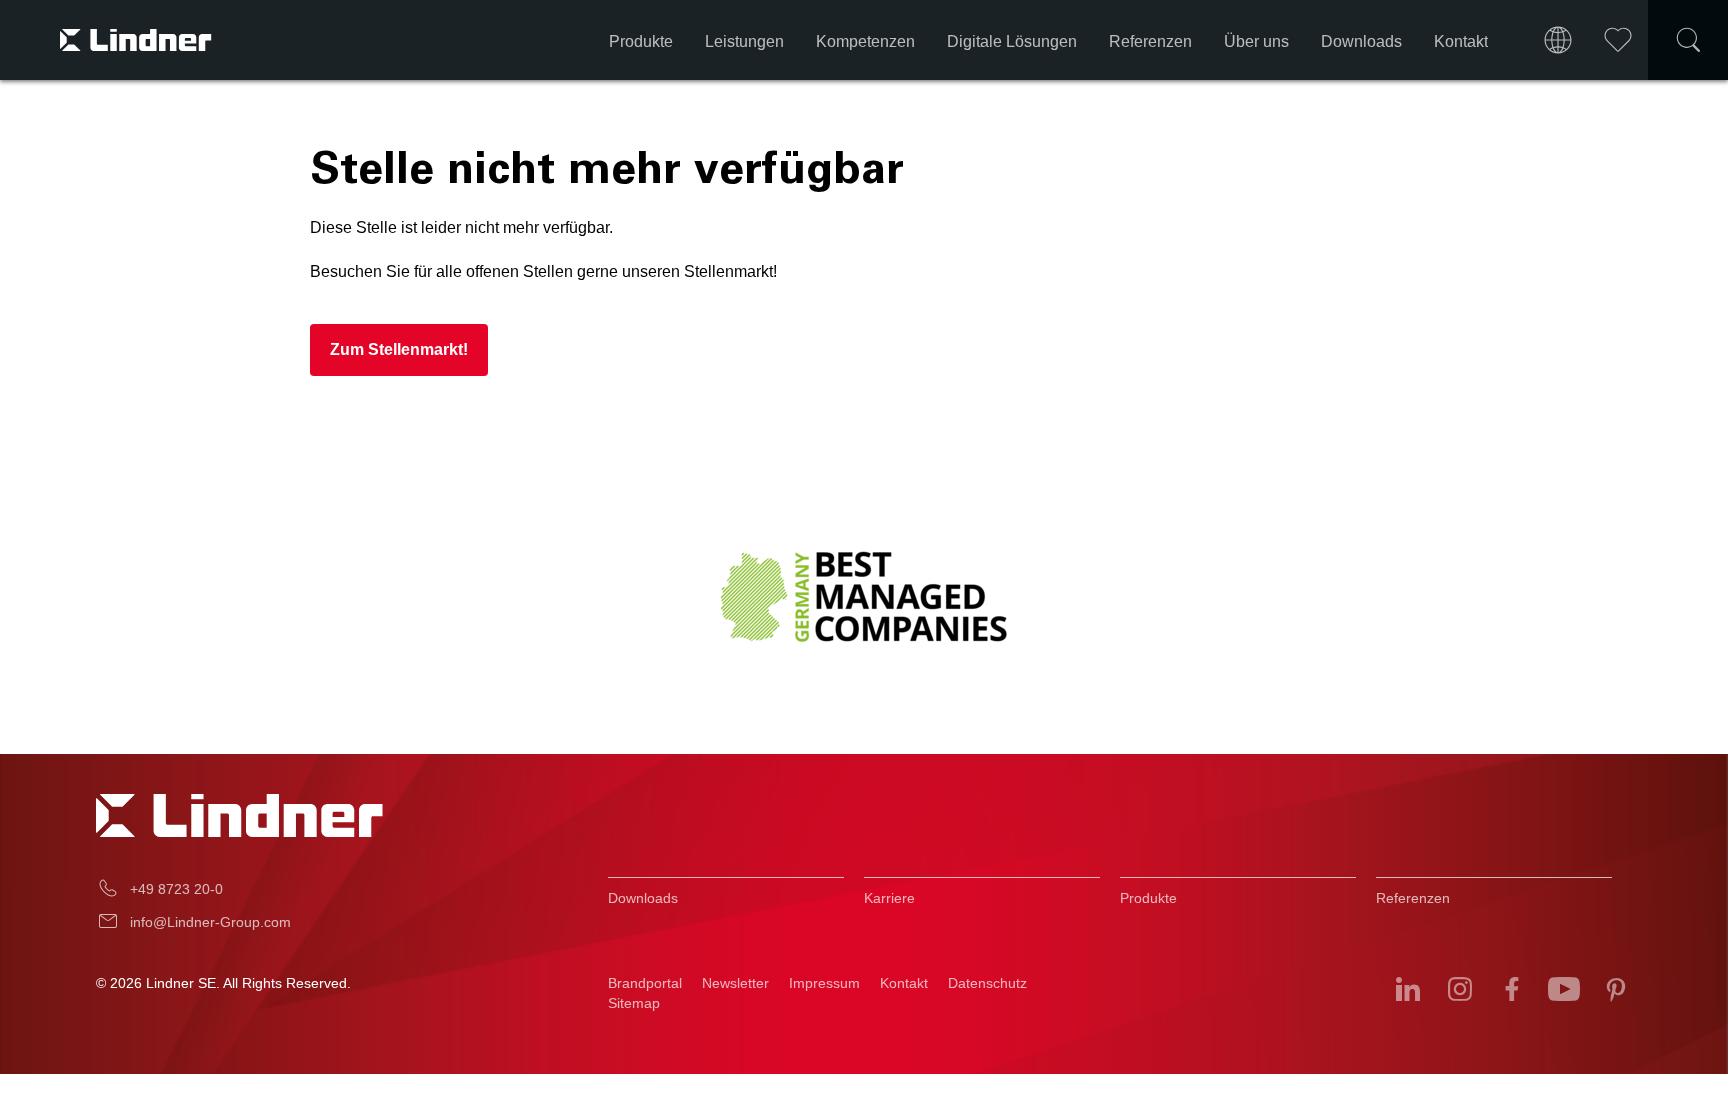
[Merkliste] (1618, 40)
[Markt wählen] (1558, 40)
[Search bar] (1688, 40)
